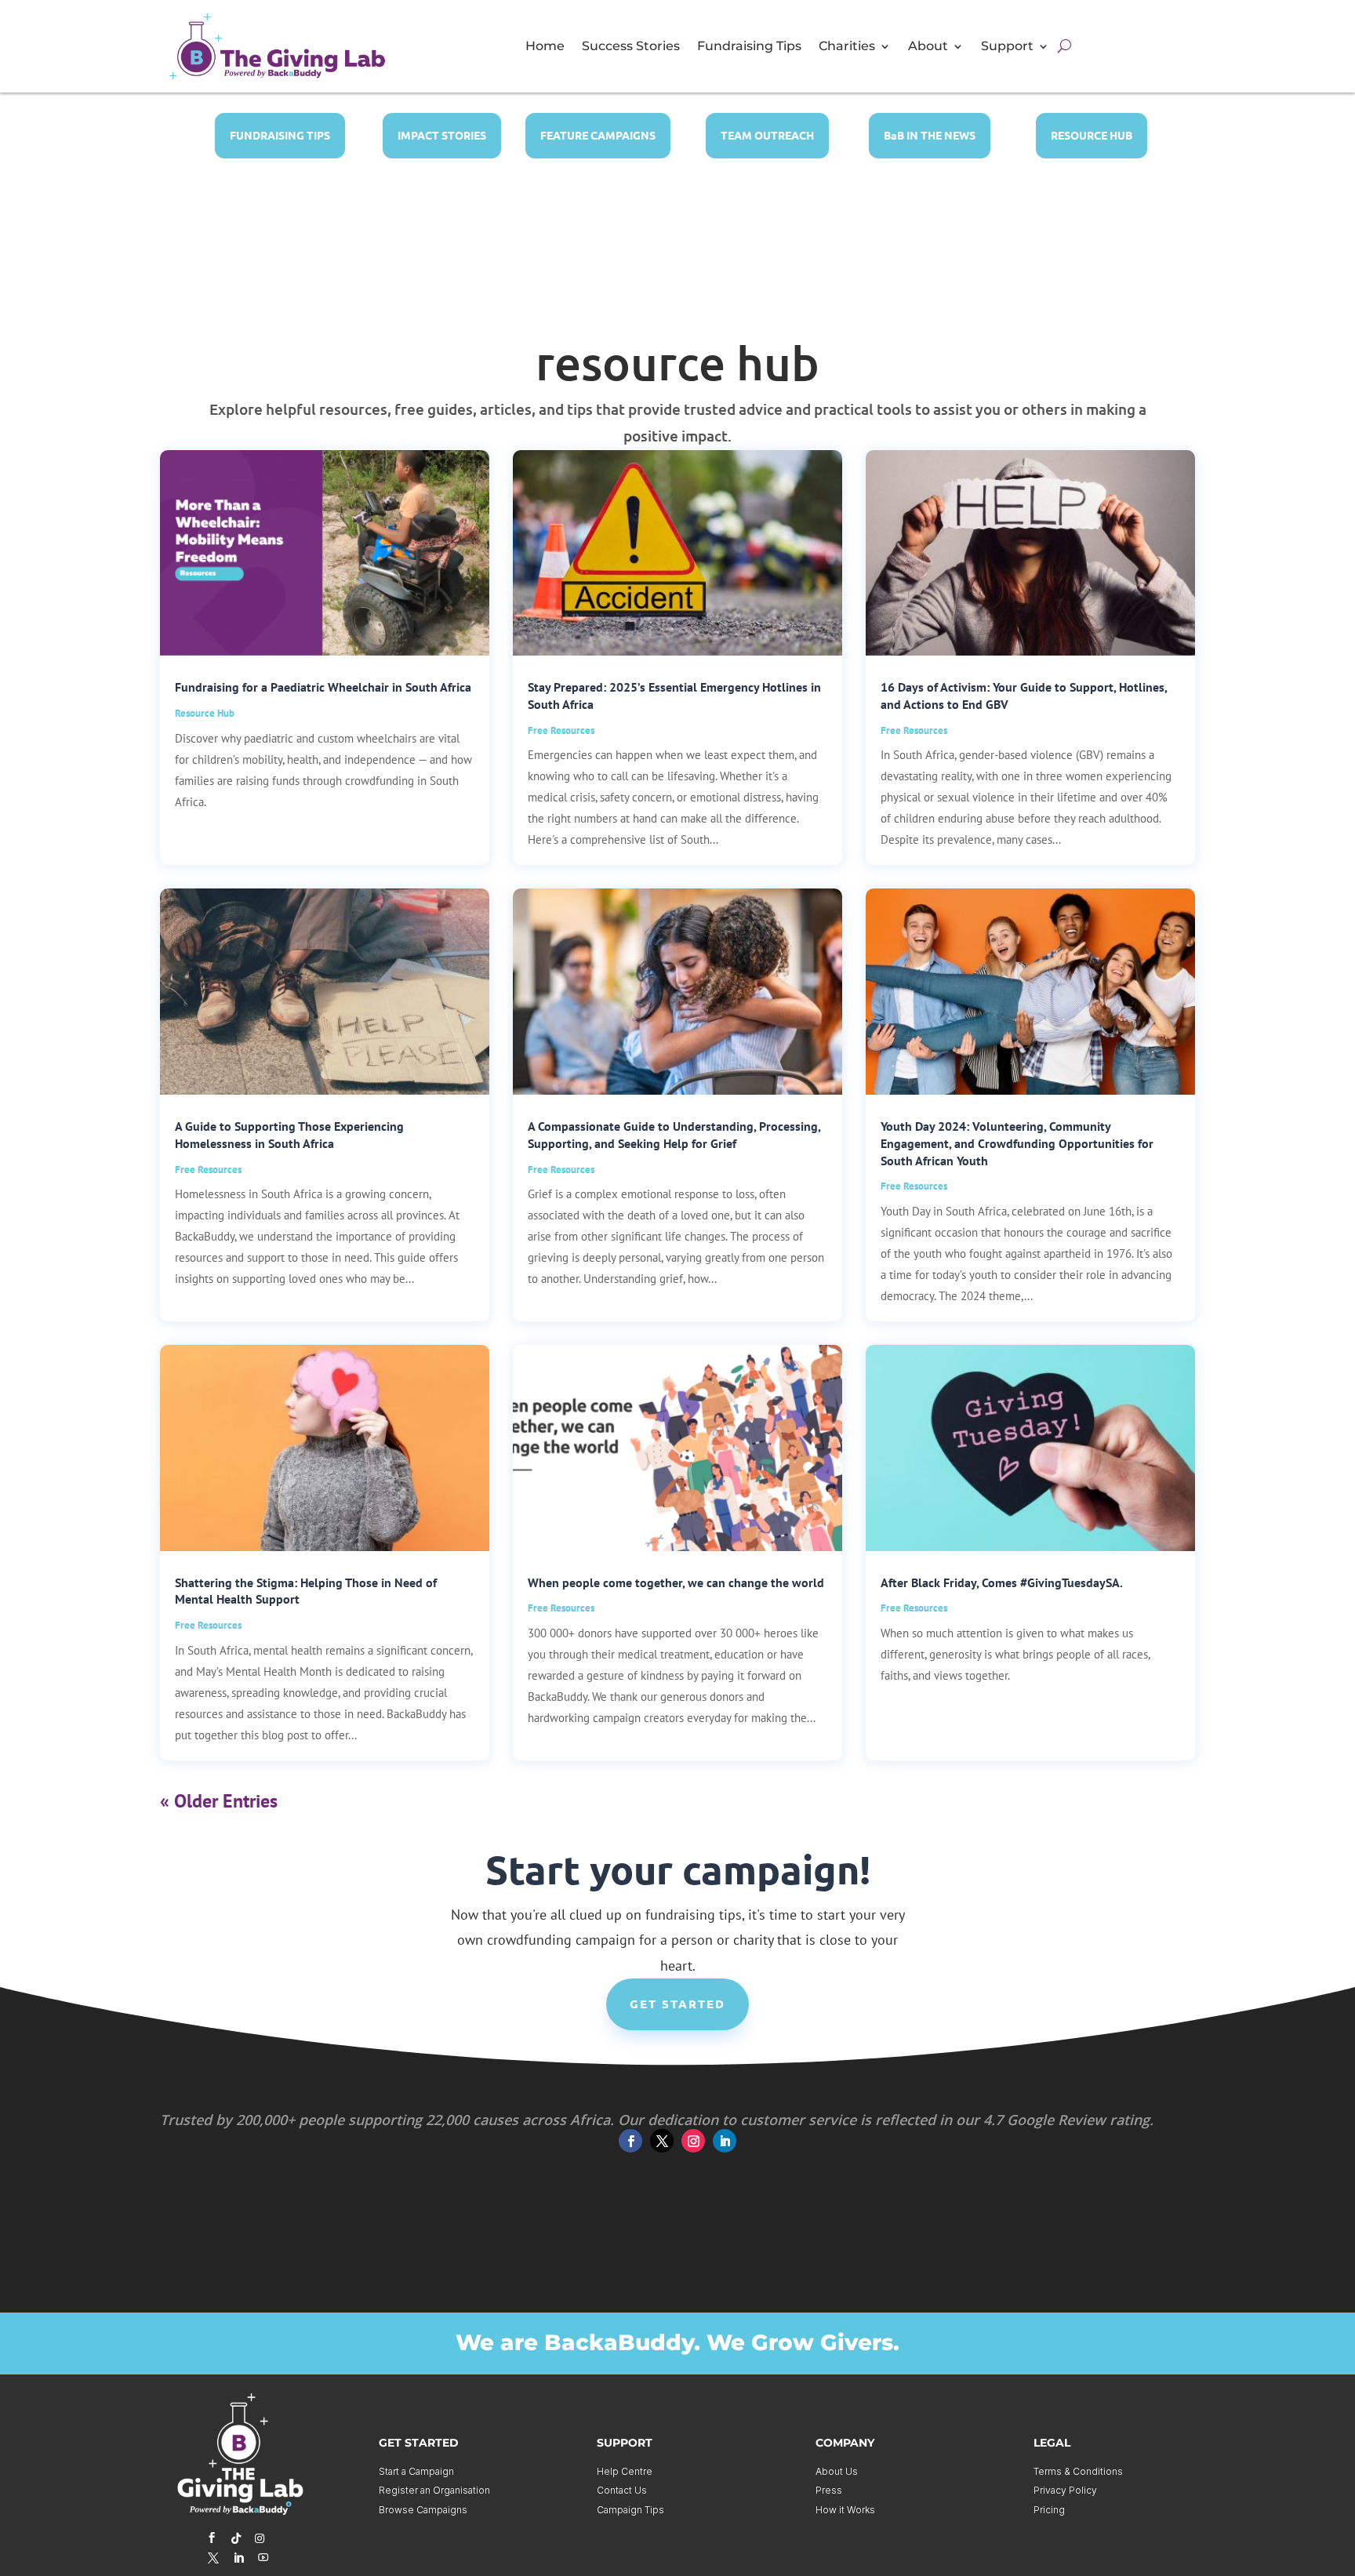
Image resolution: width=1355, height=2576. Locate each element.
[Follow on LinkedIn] (725, 2141)
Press (829, 2490)
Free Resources (561, 730)
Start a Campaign (416, 2471)
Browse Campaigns (423, 2510)
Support (1007, 47)
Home (545, 47)
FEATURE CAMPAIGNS (598, 135)
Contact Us (622, 2490)
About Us (837, 2471)
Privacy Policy (1065, 2490)
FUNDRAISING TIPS (280, 135)
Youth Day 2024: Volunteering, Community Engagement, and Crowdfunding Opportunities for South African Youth (1017, 1143)
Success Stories (631, 47)
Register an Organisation (434, 2490)
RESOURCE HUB (1092, 135)
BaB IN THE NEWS (930, 135)
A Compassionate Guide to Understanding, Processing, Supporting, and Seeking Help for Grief (674, 1135)
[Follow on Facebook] (630, 2141)
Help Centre (625, 2471)
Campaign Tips (630, 2510)
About (928, 47)
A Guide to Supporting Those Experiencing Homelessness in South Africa (289, 1135)
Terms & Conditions (1078, 2471)
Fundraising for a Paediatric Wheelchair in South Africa (323, 687)
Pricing (1049, 2510)
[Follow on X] (662, 2141)
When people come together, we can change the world (676, 1582)
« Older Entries (219, 1801)
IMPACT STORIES (442, 135)
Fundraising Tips (749, 47)
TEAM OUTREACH (767, 135)
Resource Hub (205, 713)
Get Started (677, 2004)
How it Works (845, 2510)
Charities (847, 47)
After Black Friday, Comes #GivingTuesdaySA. (1002, 1582)
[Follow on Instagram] (693, 2141)
